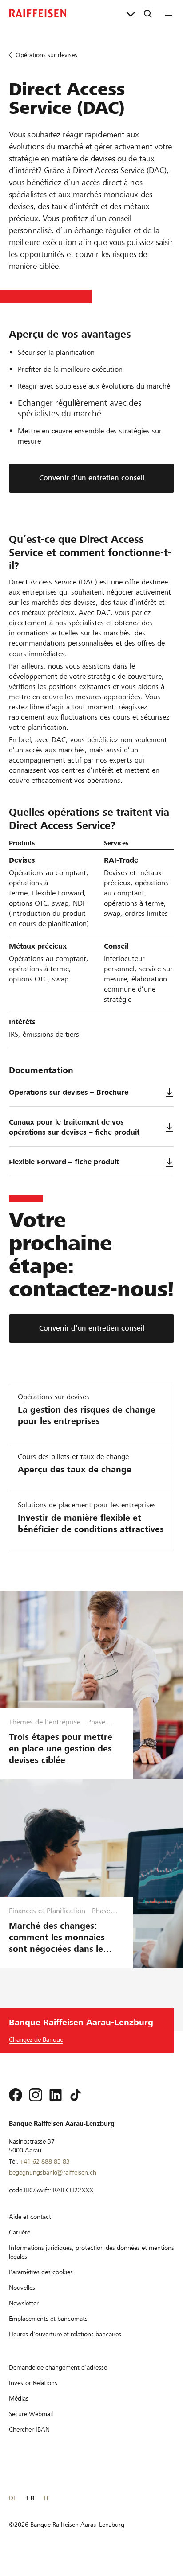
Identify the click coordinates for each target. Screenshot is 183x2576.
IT (46, 2498)
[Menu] (169, 13)
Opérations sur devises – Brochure (69, 1092)
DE (13, 2498)
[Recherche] (148, 13)
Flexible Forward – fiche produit (64, 1162)
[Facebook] (16, 2095)
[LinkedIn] (56, 2095)
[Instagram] (36, 2095)
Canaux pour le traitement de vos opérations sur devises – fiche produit (74, 1127)
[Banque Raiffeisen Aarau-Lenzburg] (38, 13)
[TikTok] (76, 2095)
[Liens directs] (131, 13)
